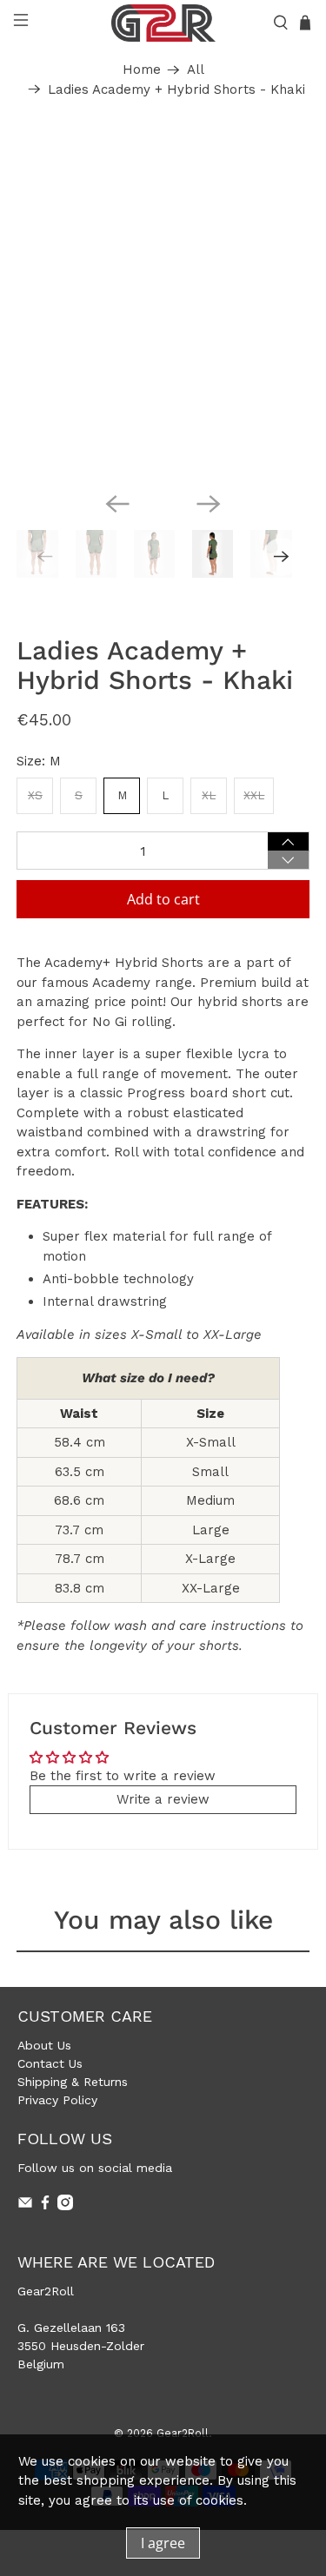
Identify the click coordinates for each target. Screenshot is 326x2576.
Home (142, 70)
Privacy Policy (57, 2100)
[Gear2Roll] (163, 23)
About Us (44, 2045)
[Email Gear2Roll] (25, 2206)
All (196, 70)
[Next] (209, 504)
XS (35, 795)
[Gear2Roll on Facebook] (45, 2206)
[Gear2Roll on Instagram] (65, 2206)
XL (209, 795)
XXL (254, 795)
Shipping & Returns (73, 2082)
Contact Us (50, 2063)
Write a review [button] (163, 1799)
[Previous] (117, 504)
